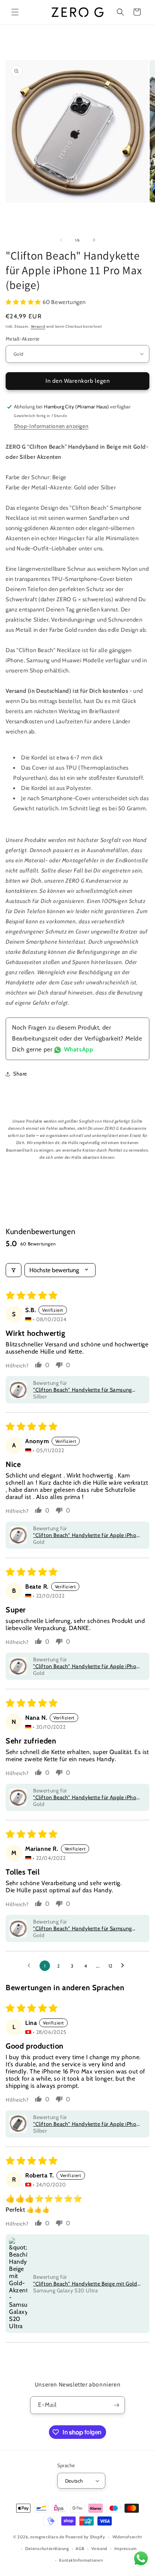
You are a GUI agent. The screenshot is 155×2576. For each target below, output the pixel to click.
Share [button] (20, 1074)
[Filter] (14, 1270)
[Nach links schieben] (61, 240)
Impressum (126, 2548)
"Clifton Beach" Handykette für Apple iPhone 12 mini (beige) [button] (88, 1666)
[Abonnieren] (116, 2405)
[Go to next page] (125, 1966)
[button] (15, 12)
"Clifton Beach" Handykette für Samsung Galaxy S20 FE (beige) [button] (83, 1390)
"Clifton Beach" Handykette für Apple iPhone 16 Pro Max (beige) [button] (88, 2124)
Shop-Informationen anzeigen (51, 426)
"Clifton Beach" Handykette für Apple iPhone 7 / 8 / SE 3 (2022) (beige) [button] (88, 1535)
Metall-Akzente (23, 339)
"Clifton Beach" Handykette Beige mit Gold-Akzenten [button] (86, 2284)
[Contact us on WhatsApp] (141, 2560)
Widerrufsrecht (127, 2537)
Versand (38, 326)
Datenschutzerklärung (47, 2548)
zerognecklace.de (47, 2537)
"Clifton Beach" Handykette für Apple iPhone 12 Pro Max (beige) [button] (88, 1797)
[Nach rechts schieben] (94, 240)
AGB (80, 2548)
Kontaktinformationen (81, 2560)
